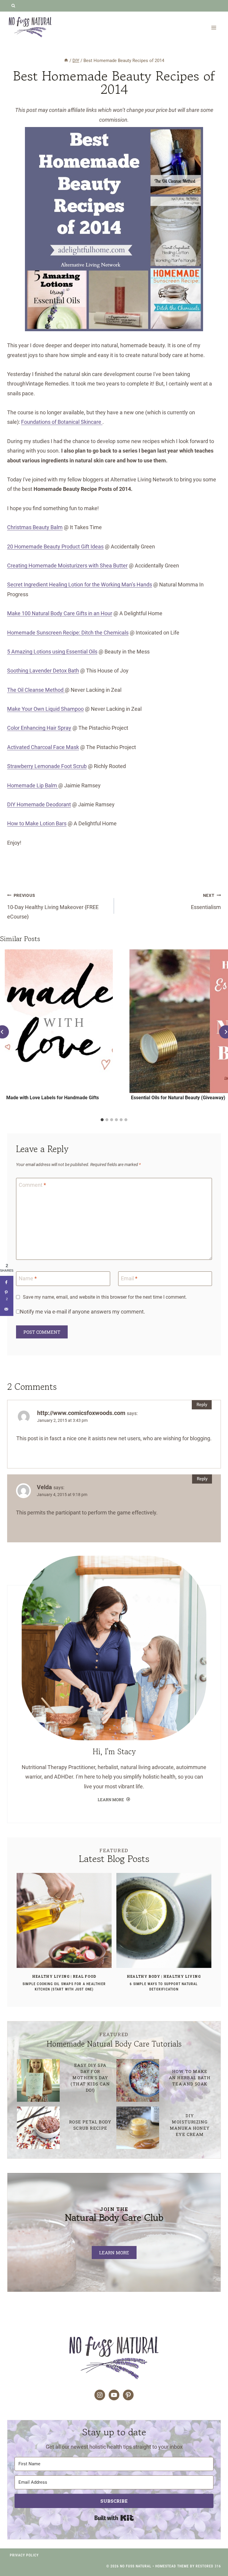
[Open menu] (214, 27)
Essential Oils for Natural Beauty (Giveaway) (178, 1098)
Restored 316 (208, 2566)
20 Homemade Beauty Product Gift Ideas (55, 547)
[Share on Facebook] (7, 1283)
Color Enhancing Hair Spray (39, 728)
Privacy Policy (24, 2555)
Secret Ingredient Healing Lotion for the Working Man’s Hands (80, 584)
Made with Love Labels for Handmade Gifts (53, 1098)
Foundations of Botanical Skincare (62, 422)
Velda (44, 1487)
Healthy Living (51, 1976)
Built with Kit (114, 2518)
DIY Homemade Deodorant (39, 804)
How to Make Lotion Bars (37, 823)
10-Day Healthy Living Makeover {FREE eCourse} (53, 906)
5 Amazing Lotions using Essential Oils (52, 652)
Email (129, 1278)
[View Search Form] (13, 6)
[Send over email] (7, 1309)
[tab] (102, 1120)
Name (28, 1278)
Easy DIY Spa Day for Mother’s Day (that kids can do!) (90, 2078)
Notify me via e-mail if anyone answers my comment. (83, 1312)
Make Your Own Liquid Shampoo (45, 709)
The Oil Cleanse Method (36, 690)
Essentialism (206, 902)
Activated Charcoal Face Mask (43, 747)
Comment (32, 1185)
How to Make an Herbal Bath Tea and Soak (190, 2078)
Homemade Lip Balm (33, 785)
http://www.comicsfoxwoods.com (81, 1413)
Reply (202, 1405)
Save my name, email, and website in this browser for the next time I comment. (105, 1297)
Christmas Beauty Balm (35, 527)
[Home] (66, 61)
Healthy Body (143, 1976)
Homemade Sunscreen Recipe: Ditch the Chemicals (68, 633)
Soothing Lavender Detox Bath (43, 671)
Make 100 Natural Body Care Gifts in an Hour (60, 613)
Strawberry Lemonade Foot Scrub (47, 766)
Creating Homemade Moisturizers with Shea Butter (67, 566)
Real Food (84, 1976)
